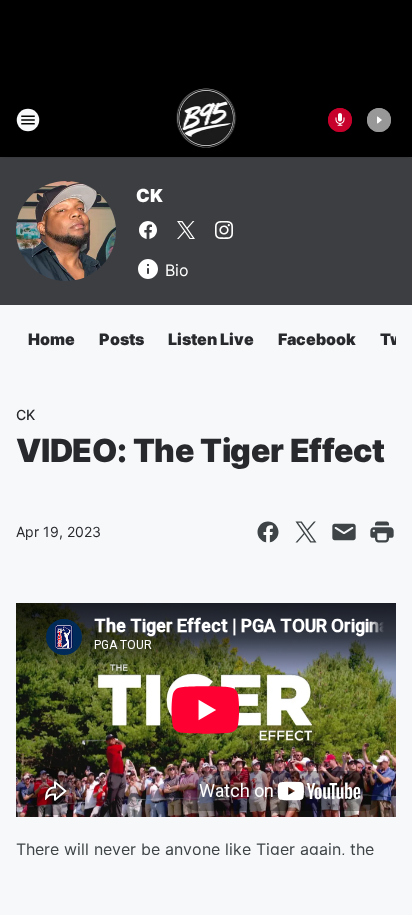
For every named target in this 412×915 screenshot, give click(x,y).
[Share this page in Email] (344, 532)
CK (149, 195)
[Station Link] (206, 120)
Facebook (317, 339)
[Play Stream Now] (379, 120)
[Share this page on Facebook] (268, 532)
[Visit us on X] (186, 230)
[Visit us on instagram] (224, 230)
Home (51, 339)
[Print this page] (382, 532)
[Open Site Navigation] (28, 120)
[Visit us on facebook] (148, 230)
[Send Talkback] (340, 120)
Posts (121, 339)
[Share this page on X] (306, 532)
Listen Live (211, 339)
